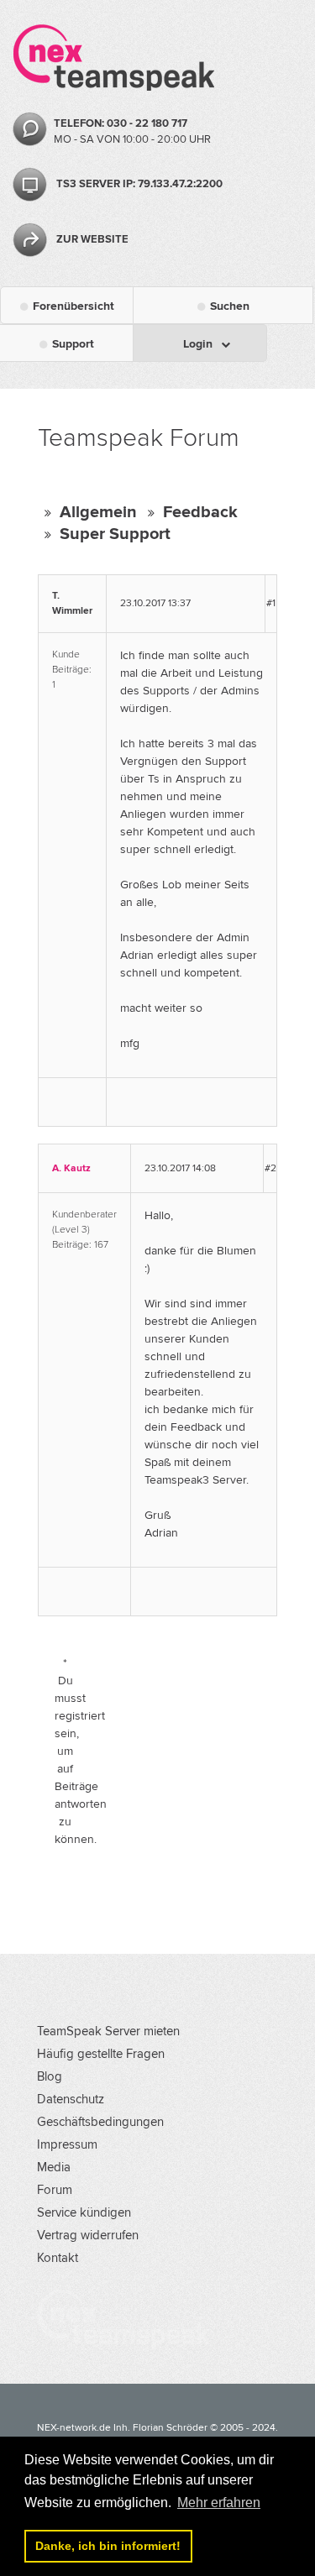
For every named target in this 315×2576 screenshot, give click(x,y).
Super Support (115, 534)
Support (73, 344)
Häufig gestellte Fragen (101, 2054)
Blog (50, 2076)
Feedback (200, 512)
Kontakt (58, 2258)
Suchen (230, 306)
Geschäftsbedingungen (100, 2122)
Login (198, 344)
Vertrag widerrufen (88, 2235)
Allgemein (98, 512)
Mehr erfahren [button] (219, 2503)
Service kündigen (84, 2212)
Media (54, 2167)
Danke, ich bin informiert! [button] (108, 2546)
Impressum (67, 2144)
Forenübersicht (73, 306)
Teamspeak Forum (139, 438)
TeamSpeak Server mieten (108, 2031)
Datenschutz (71, 2099)
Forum (55, 2190)
